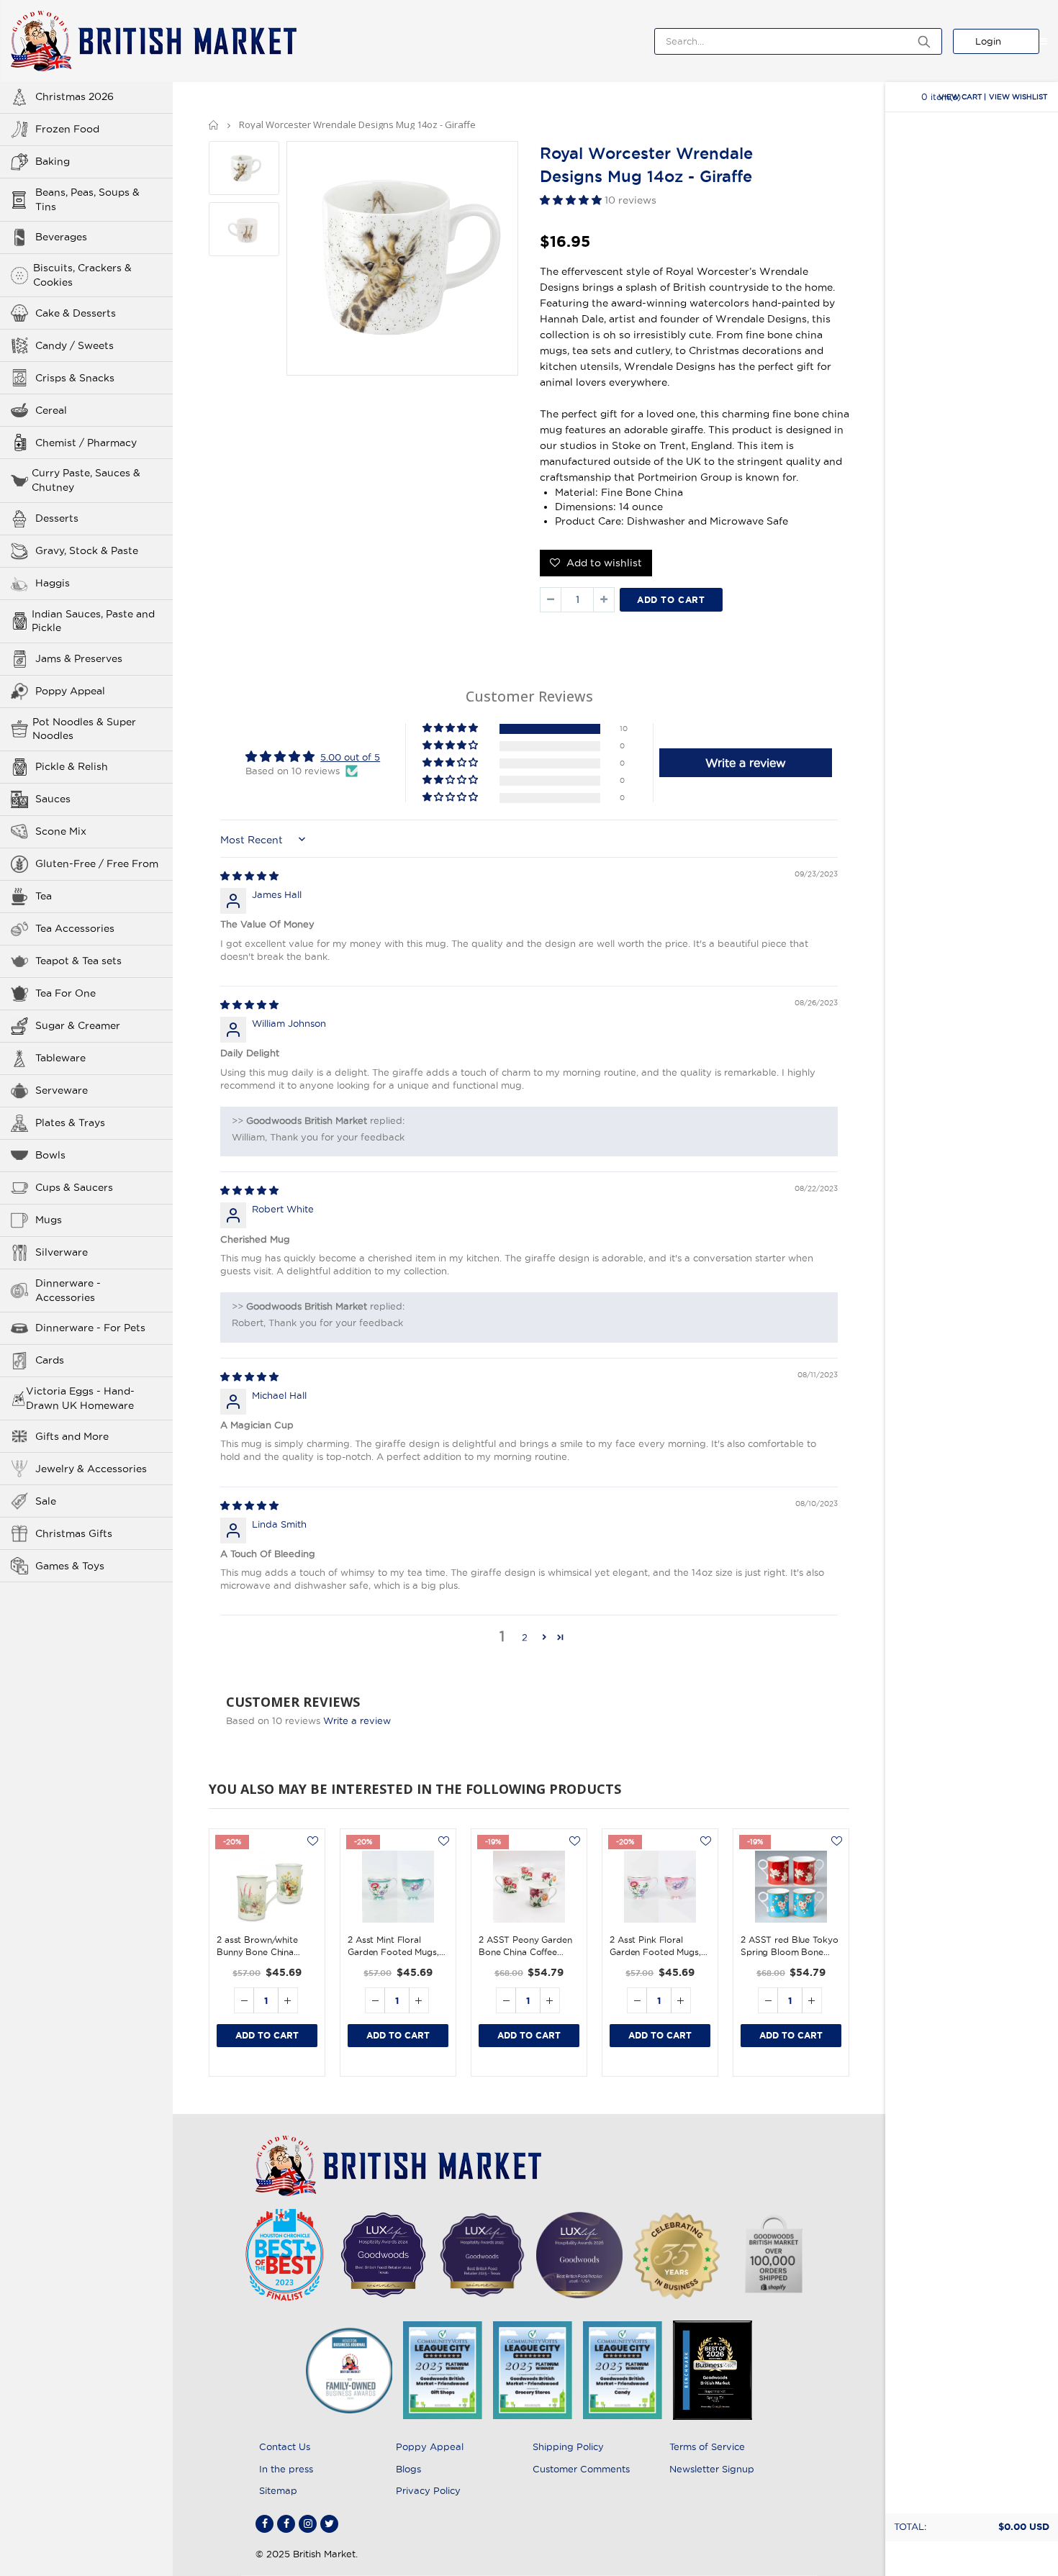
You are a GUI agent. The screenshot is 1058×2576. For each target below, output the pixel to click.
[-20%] (267, 1887)
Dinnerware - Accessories (68, 1290)
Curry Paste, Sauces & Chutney (86, 480)
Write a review (357, 1720)
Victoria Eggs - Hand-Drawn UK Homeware (80, 1398)
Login (988, 41)
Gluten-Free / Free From (97, 863)
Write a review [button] (746, 763)
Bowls (50, 1155)
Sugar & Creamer (78, 1025)
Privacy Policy (428, 2490)
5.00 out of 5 (350, 757)
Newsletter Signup (712, 2469)
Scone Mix (61, 831)
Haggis (53, 583)
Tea (44, 896)
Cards (50, 1360)
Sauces (53, 799)
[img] (249, 876)
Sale (46, 1501)
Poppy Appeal (70, 691)
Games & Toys (70, 1566)
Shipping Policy (568, 2446)
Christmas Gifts (74, 1533)
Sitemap (278, 2490)
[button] (572, 200)
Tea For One (65, 993)
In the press (286, 2469)
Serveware (62, 1090)
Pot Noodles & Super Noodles (84, 729)
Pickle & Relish (72, 766)
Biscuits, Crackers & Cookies (82, 275)
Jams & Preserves (79, 658)
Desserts (57, 518)
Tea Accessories (75, 928)
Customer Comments (581, 2469)
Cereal (51, 410)
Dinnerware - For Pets (90, 1328)
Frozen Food (67, 129)
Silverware (62, 1252)
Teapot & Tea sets (78, 961)
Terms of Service (707, 2446)
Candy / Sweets (74, 345)
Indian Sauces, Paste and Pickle (93, 621)
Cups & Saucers (74, 1187)
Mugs (49, 1220)
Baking (53, 161)
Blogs (408, 2469)
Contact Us (285, 2446)
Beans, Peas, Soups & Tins (87, 199)
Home (214, 125)
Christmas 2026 (74, 96)
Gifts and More (72, 1436)
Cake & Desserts (76, 313)
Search (924, 41)
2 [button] (525, 1637)
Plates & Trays (70, 1123)
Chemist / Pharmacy (86, 443)
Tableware (60, 1058)
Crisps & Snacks (75, 378)
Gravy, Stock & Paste (87, 550)
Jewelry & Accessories (91, 1469)
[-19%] (529, 1887)
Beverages (61, 237)
